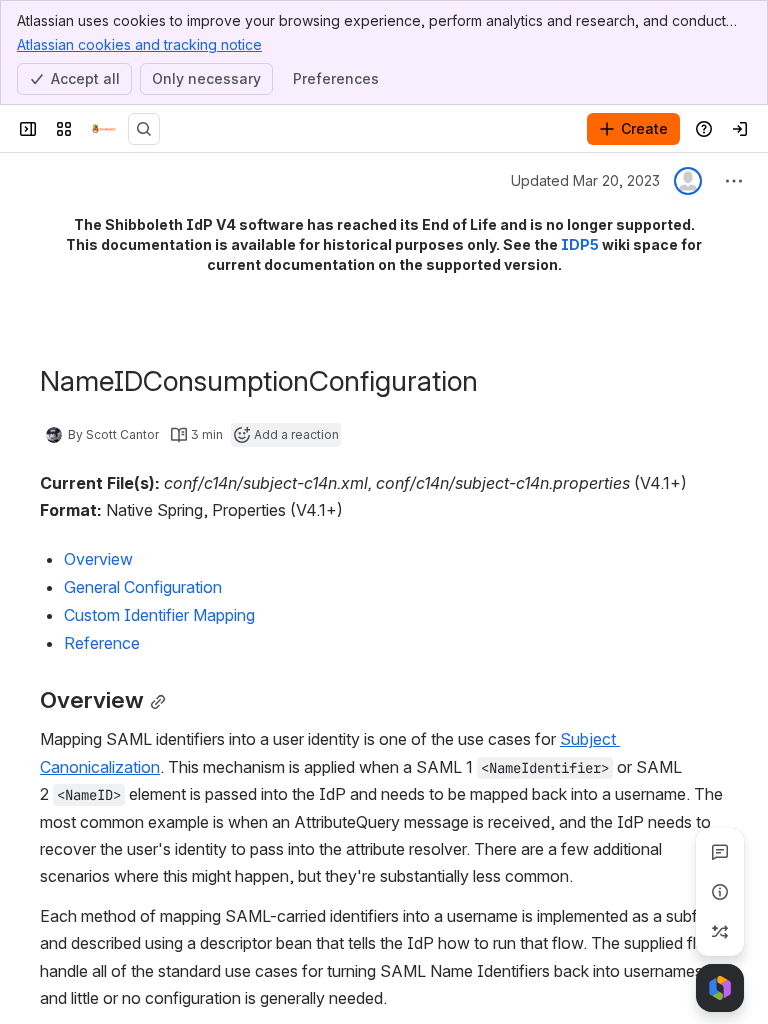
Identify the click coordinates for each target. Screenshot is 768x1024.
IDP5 (580, 244)
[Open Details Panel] (720, 892)
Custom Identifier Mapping (159, 615)
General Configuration (143, 587)
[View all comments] (720, 852)
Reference (102, 643)
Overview (98, 559)
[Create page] (720, 932)
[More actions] (734, 181)
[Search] (144, 129)
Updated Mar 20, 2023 (585, 180)
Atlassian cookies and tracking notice (139, 44)
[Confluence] (104, 129)
